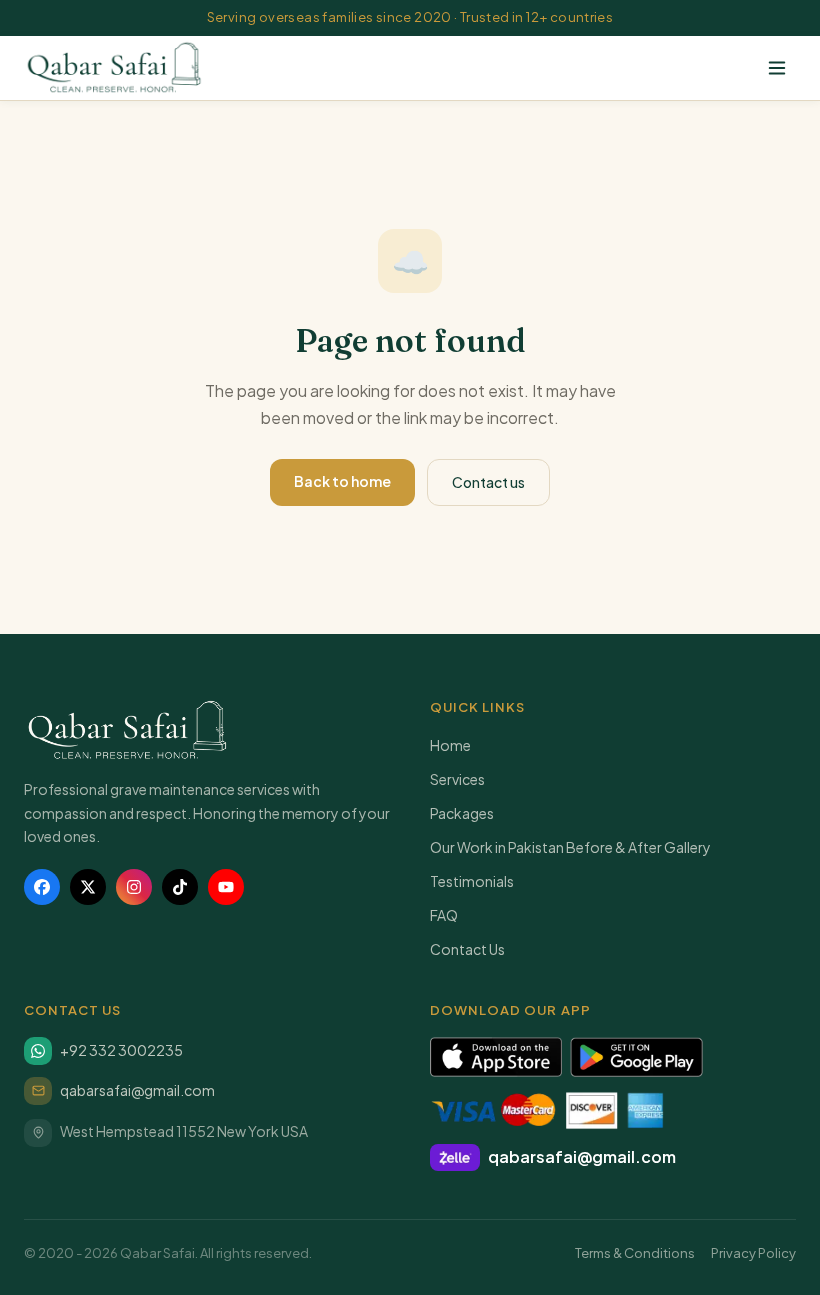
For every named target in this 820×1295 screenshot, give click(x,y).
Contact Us (467, 949)
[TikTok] (180, 887)
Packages (462, 813)
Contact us (488, 482)
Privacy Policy (753, 1253)
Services (457, 779)
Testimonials (472, 881)
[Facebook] (42, 887)
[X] (88, 887)
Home (450, 745)
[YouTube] (226, 887)
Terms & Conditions (635, 1253)
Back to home (342, 481)
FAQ (444, 915)
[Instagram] (134, 887)
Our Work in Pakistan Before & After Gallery (570, 847)
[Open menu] (777, 68)
